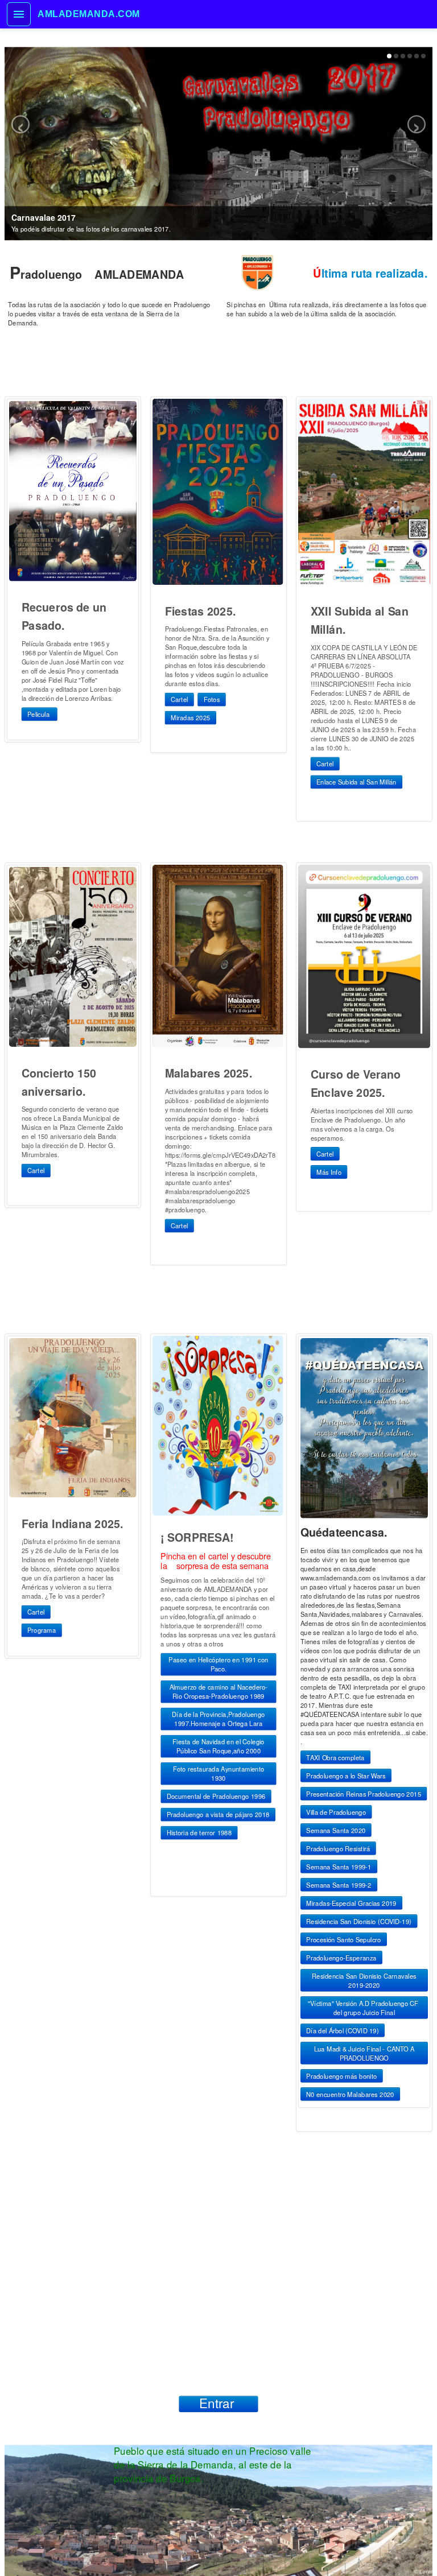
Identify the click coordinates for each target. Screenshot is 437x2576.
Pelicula (39, 714)
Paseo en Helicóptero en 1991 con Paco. (218, 1665)
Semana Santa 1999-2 (339, 1884)
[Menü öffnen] (19, 14)
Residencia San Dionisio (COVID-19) (359, 1921)
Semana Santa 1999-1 (339, 1866)
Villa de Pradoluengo (336, 1811)
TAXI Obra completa (335, 1757)
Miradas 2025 (191, 718)
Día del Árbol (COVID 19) (342, 2030)
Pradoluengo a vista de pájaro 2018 (218, 1815)
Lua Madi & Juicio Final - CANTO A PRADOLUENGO (364, 2053)
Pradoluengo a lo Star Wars (346, 1775)
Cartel (179, 700)
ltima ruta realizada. (370, 273)
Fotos (212, 700)
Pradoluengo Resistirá (338, 1848)
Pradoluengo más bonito (341, 2075)
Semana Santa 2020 (336, 1830)
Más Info (329, 1172)
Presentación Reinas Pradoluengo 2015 (364, 1793)
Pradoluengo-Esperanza (341, 1957)
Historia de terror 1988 (199, 1833)
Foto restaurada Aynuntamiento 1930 (219, 1774)
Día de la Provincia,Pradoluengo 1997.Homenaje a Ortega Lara (218, 1719)
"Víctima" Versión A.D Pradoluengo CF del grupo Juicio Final (364, 2007)
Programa (42, 1630)
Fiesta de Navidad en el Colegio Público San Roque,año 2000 (218, 1747)
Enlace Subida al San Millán (356, 782)
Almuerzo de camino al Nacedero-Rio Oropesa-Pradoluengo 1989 (219, 1692)
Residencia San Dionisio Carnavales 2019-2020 (364, 1980)
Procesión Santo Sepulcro (343, 1939)
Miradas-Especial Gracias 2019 (351, 1902)
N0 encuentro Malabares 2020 (350, 2094)
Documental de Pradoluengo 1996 (216, 1797)
